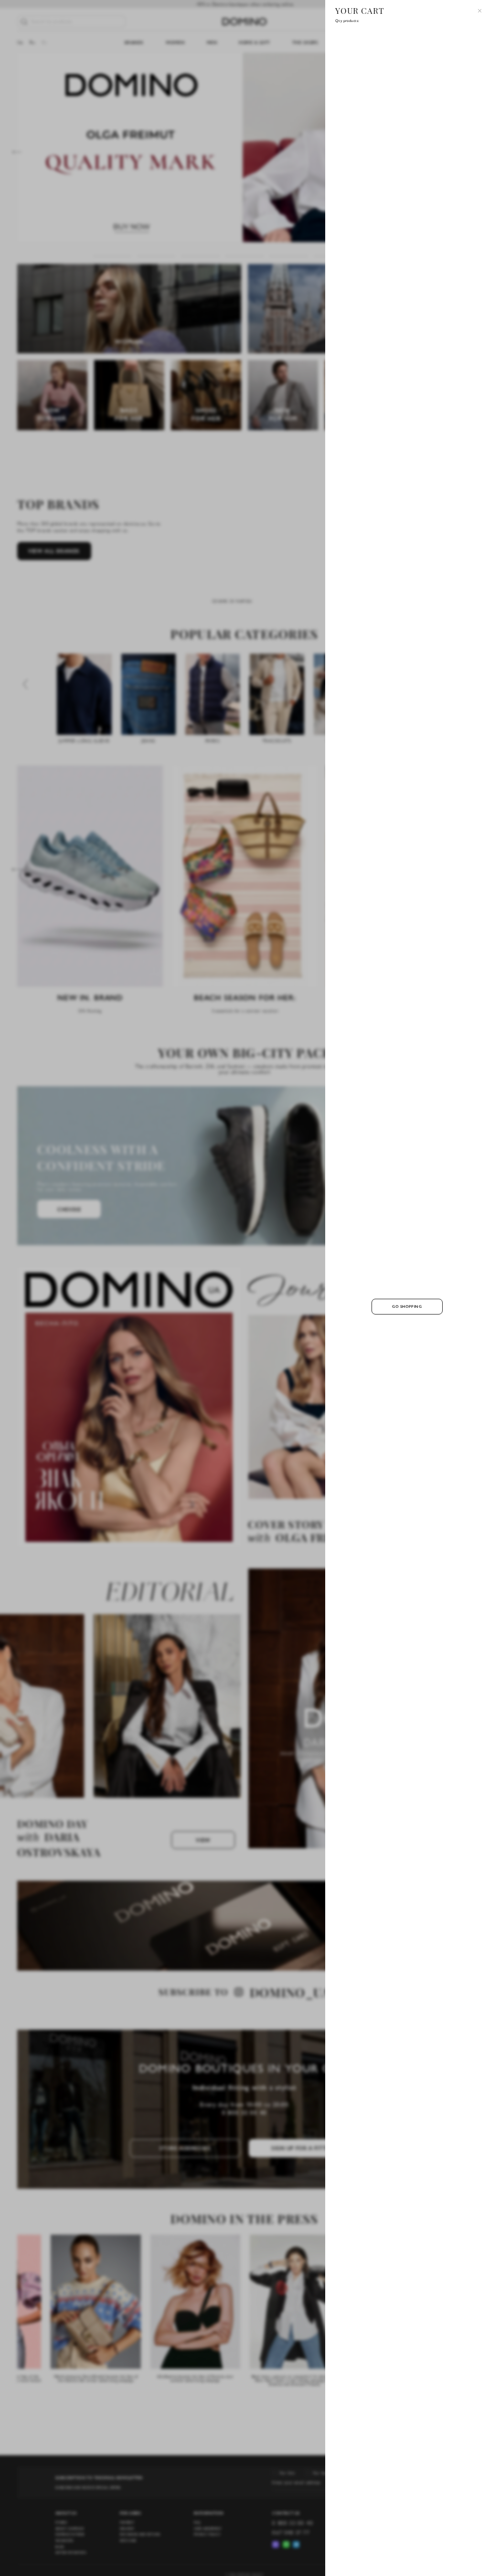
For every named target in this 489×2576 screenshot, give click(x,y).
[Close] (480, 11)
